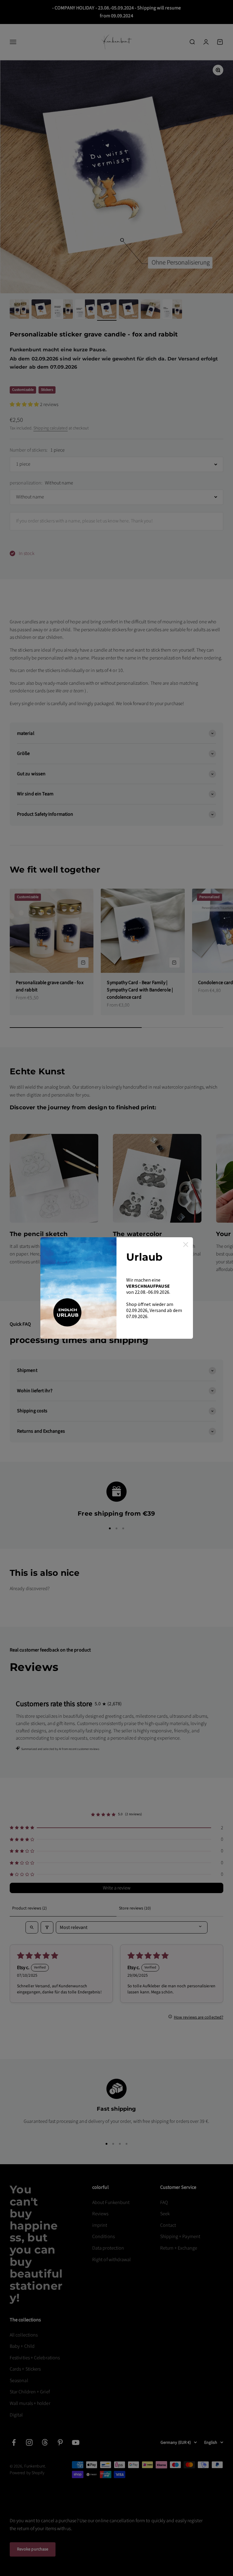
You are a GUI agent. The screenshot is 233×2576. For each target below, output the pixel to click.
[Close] (186, 1245)
